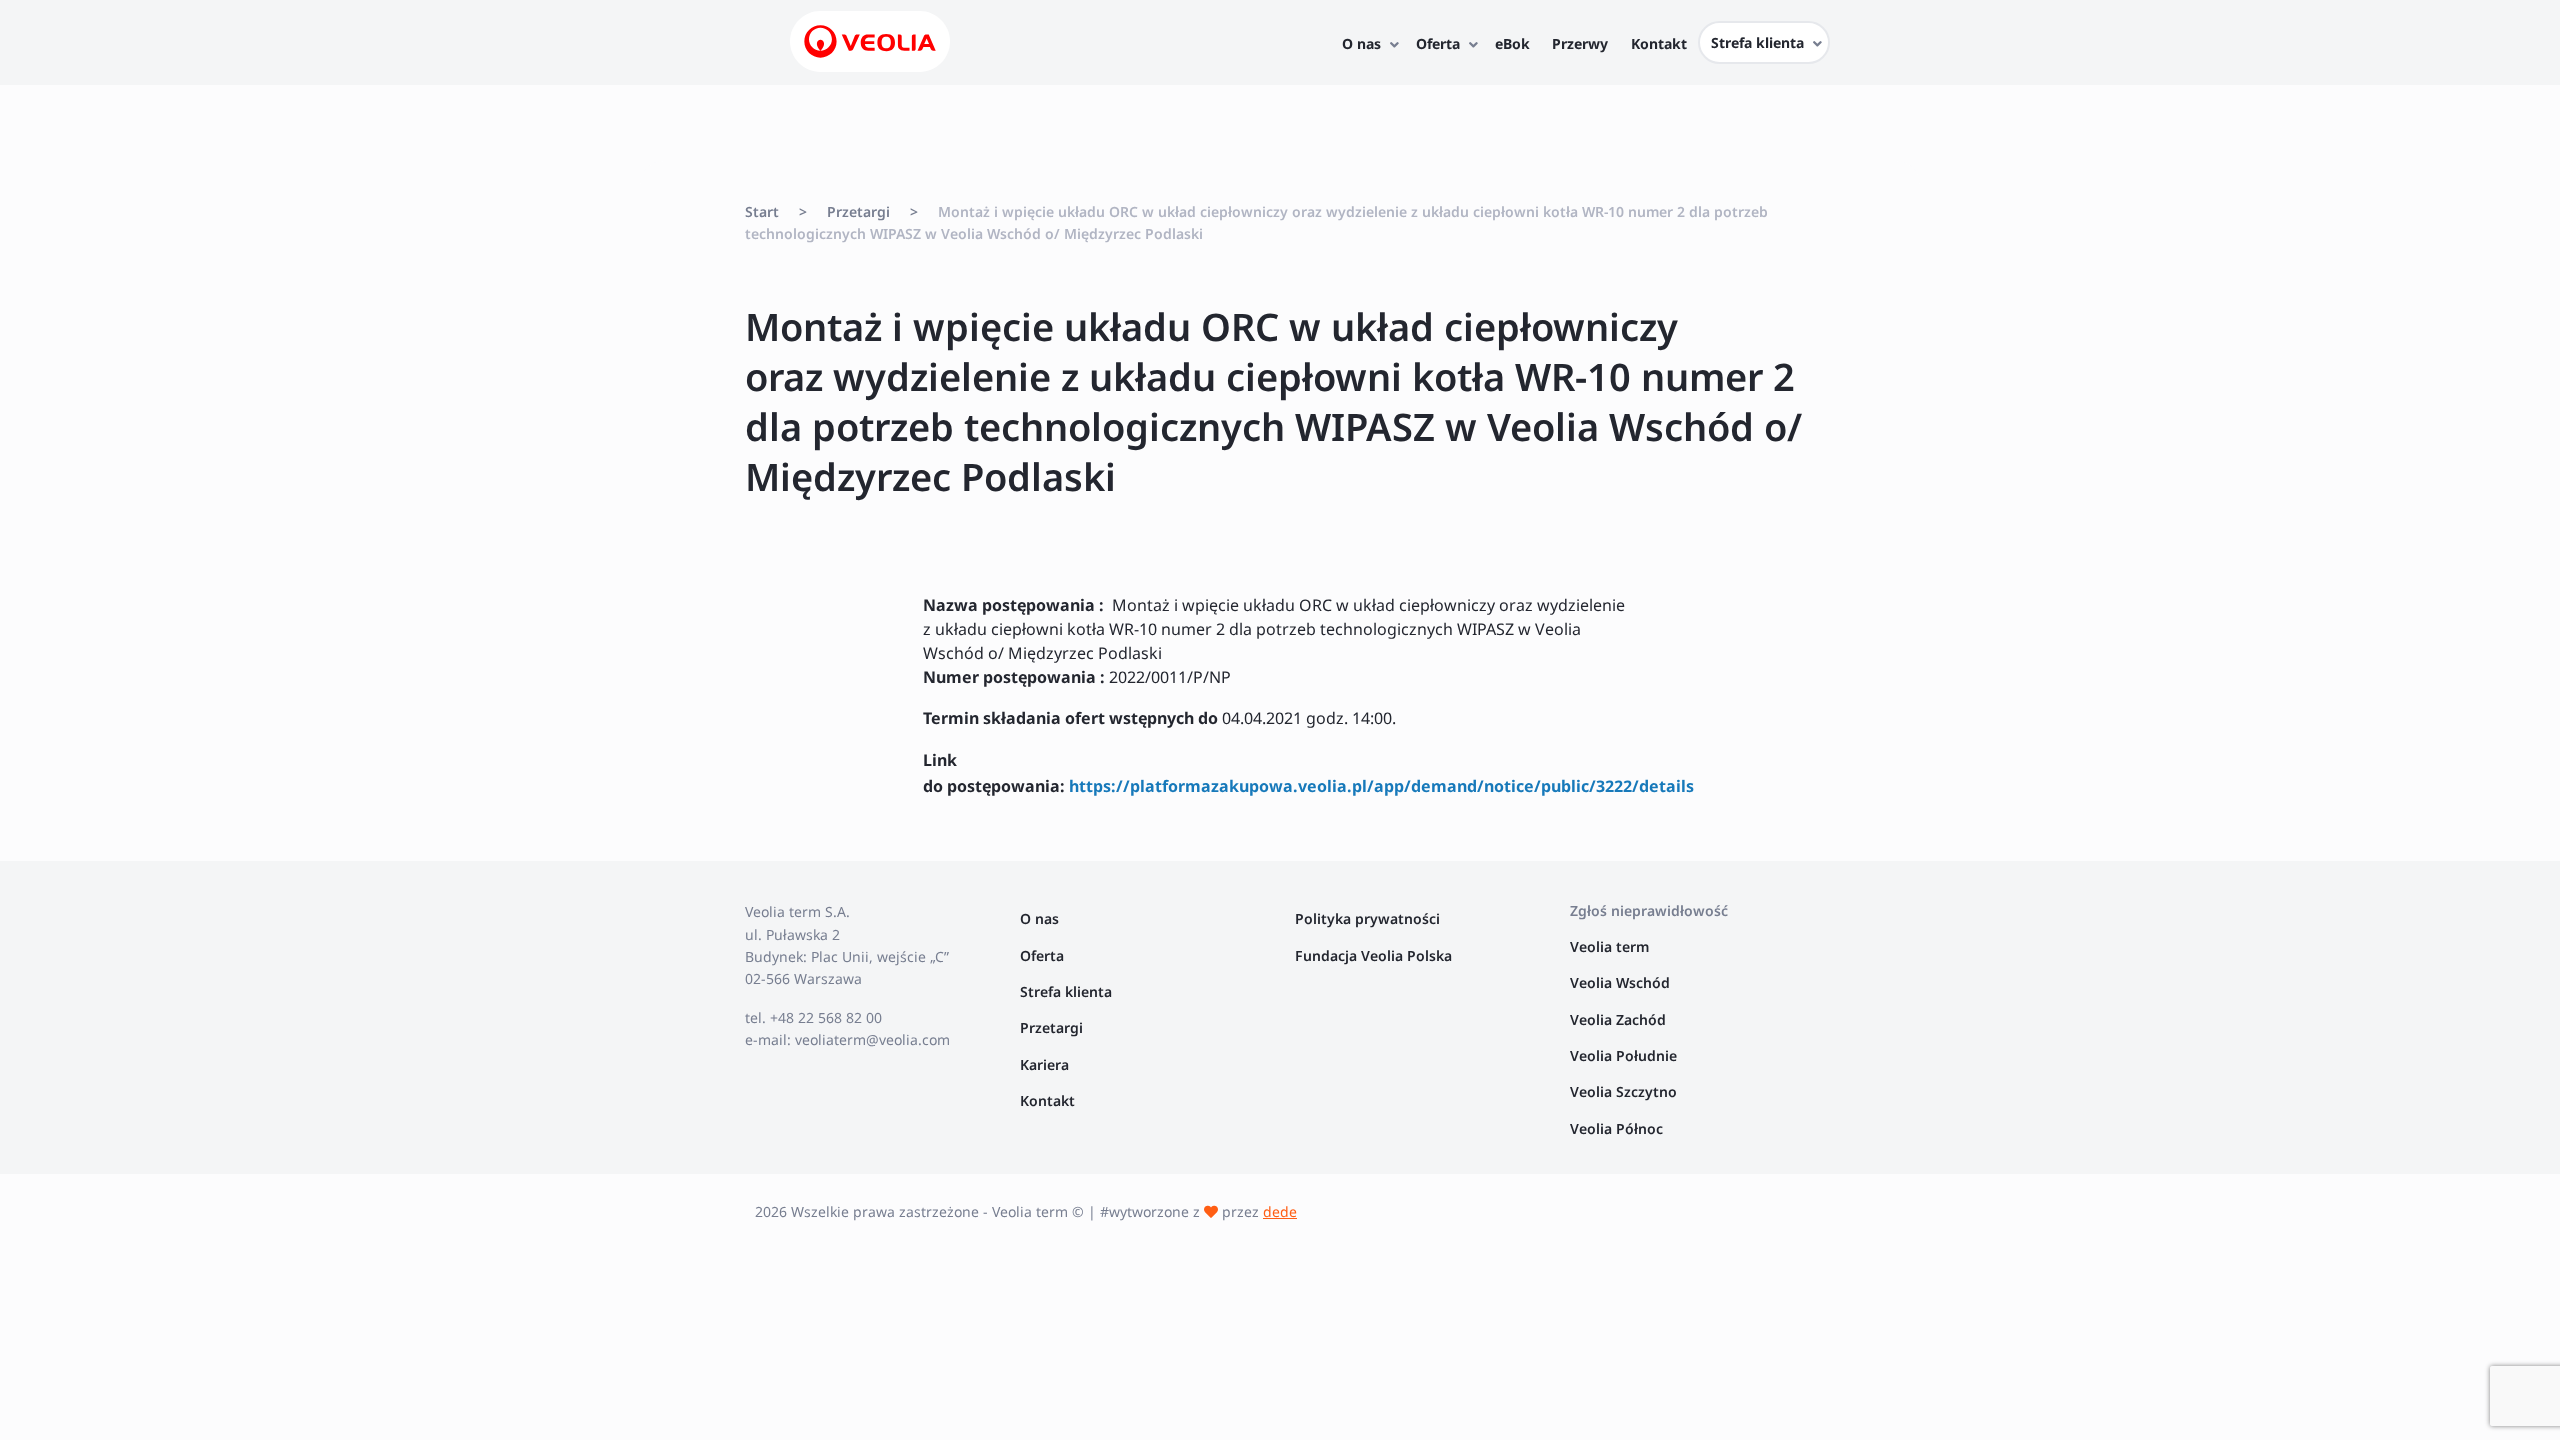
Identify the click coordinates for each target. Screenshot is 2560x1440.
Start (762, 211)
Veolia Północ (1616, 1128)
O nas (1039, 918)
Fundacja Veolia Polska (1373, 955)
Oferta (1042, 955)
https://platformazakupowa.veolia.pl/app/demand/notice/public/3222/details (1381, 786)
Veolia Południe (1625, 1055)
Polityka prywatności (1367, 918)
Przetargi (858, 211)
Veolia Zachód (1620, 1019)
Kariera (1044, 1064)
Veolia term (1611, 946)
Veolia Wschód (1620, 982)
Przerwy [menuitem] (1580, 43)
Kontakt (1047, 1100)
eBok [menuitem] (1512, 43)
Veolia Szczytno (1623, 1091)
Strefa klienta (1066, 991)
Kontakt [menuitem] (1659, 43)
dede (1280, 1211)
